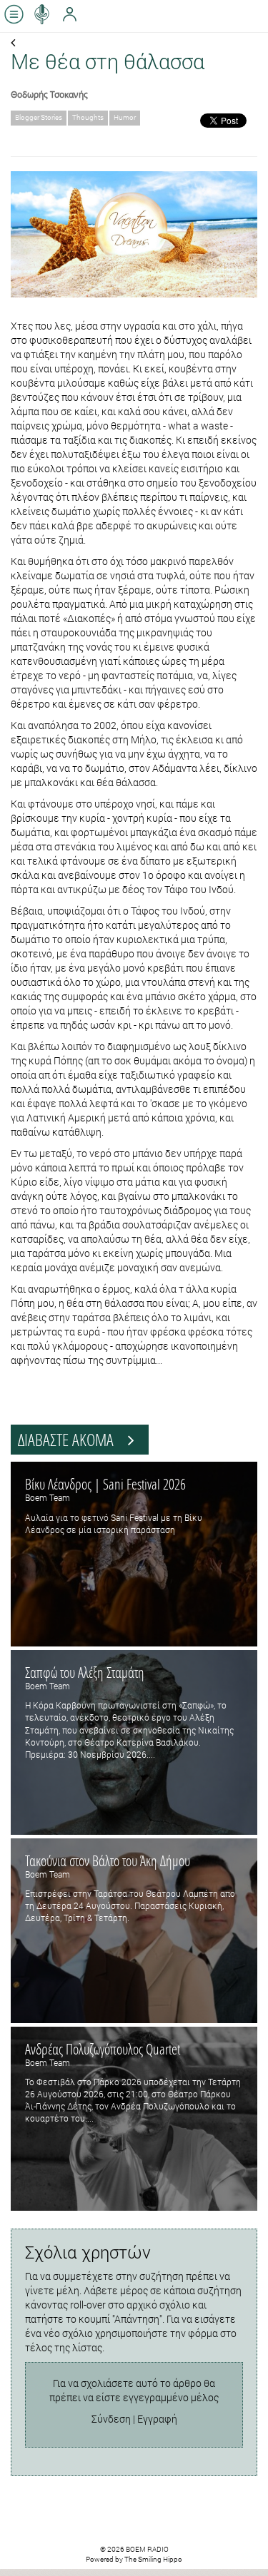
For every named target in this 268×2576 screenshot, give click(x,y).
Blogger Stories (39, 117)
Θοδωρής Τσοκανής (49, 94)
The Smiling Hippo (153, 2559)
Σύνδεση (111, 2419)
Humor (125, 117)
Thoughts (88, 117)
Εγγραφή (157, 2419)
